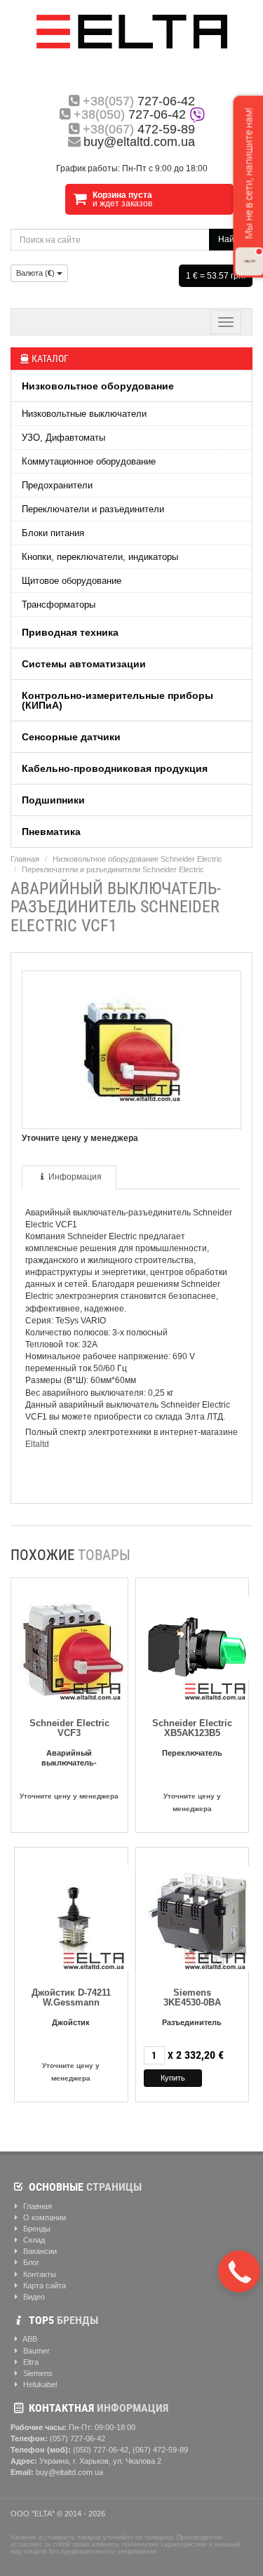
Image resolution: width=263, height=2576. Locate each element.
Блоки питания (53, 533)
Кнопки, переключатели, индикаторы (100, 557)
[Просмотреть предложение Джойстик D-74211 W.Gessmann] (76, 1915)
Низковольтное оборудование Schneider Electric (137, 859)
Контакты (39, 2274)
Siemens (37, 2373)
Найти (231, 239)
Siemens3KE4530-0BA (192, 1997)
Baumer (35, 2351)
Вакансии (39, 2251)
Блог (30, 2262)
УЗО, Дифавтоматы (63, 438)
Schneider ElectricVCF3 (69, 1728)
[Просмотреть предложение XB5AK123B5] (197, 1646)
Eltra (30, 2362)
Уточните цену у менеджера (69, 1796)
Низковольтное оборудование (98, 386)
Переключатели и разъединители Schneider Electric (113, 869)
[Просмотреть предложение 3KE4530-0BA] (197, 1915)
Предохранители (57, 485)
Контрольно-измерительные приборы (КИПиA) (117, 700)
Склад (33, 2240)
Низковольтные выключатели (84, 414)
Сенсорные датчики (71, 737)
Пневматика (51, 832)
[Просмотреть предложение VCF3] (72, 1646)
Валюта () (36, 273)
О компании (43, 2217)
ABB (29, 2339)
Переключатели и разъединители (93, 509)
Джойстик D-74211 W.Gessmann (71, 1997)
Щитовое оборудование (72, 581)
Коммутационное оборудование (89, 461)
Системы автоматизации (84, 664)
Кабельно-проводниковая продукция (115, 768)
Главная (25, 859)
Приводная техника (70, 632)
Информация (75, 1177)
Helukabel (39, 2384)
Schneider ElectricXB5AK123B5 (192, 1728)
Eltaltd (37, 1444)
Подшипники (53, 800)
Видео (33, 2297)
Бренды (36, 2229)
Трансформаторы (59, 605)
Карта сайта (43, 2285)
